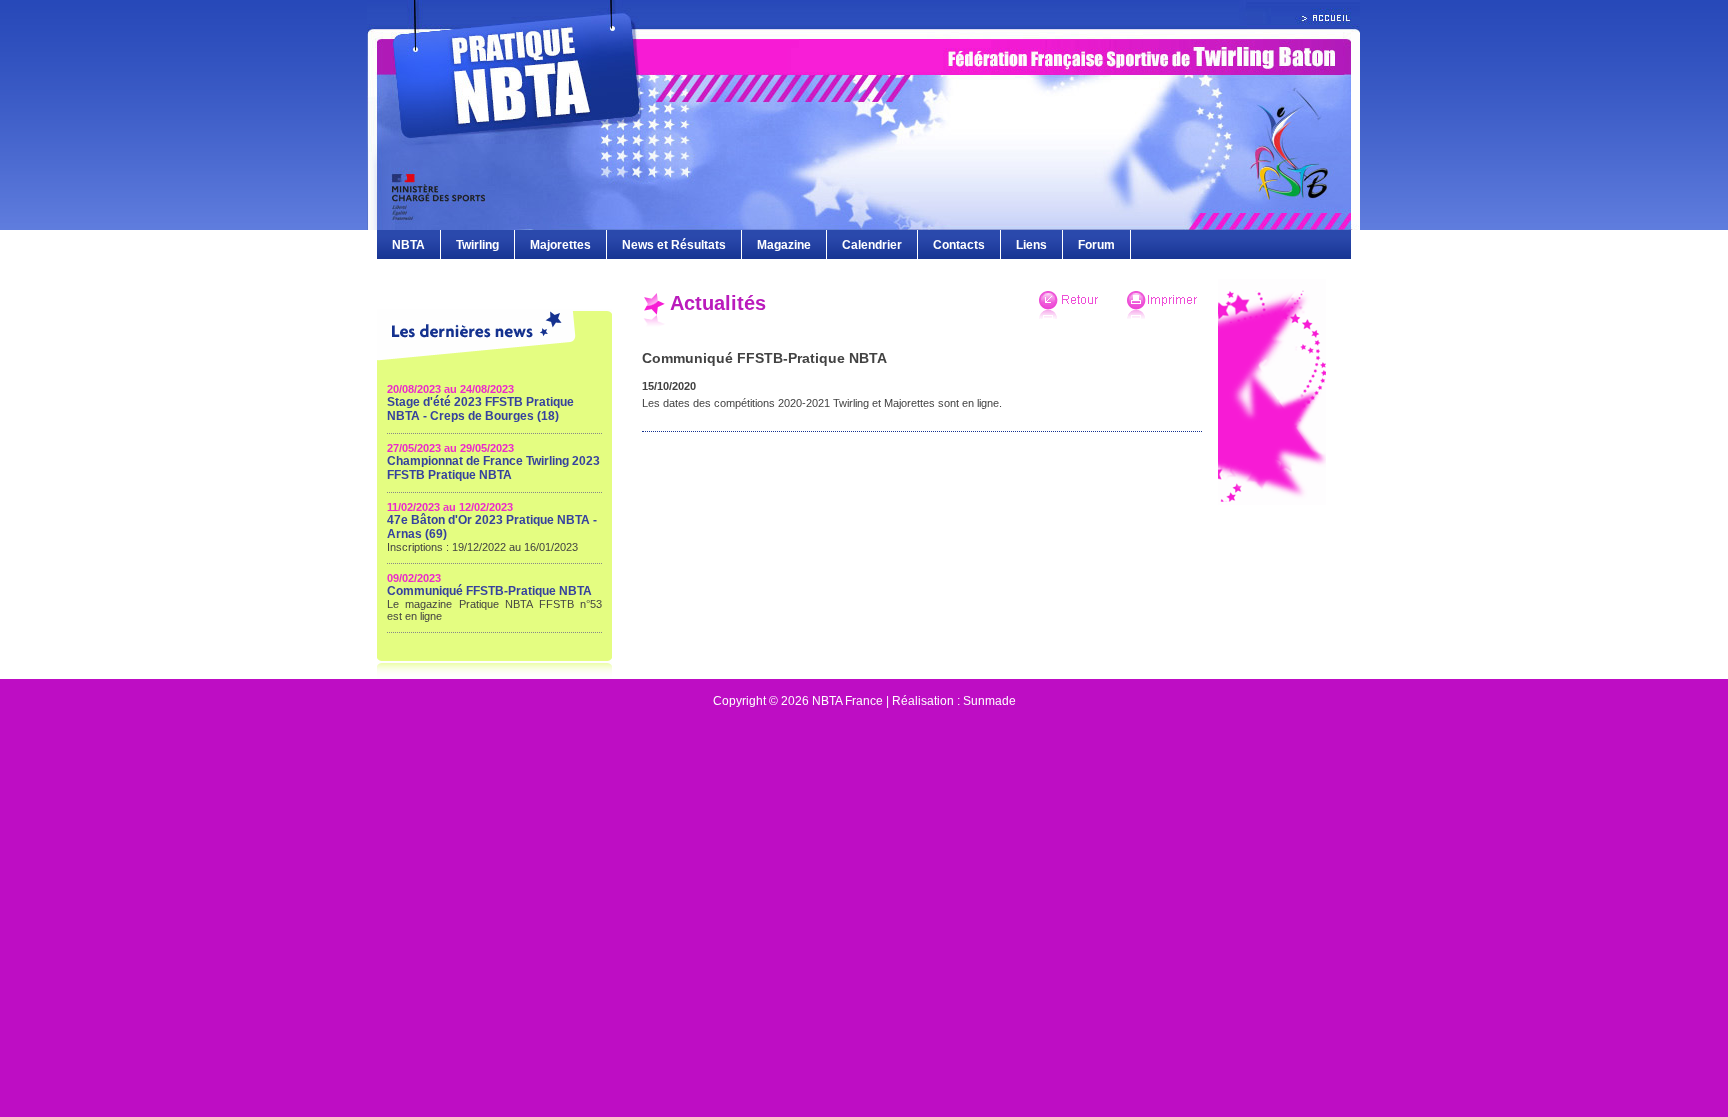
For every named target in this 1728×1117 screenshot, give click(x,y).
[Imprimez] (1161, 315)
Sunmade (989, 701)
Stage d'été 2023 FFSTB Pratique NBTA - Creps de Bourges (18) (480, 409)
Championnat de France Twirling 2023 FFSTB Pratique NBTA (493, 468)
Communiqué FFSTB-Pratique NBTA (489, 591)
